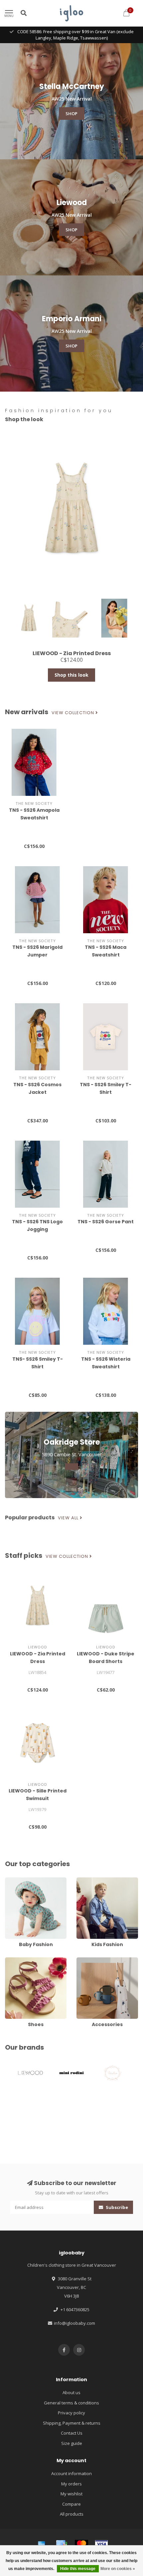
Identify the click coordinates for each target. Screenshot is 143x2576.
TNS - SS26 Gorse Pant (106, 1222)
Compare (71, 2504)
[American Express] (42, 2544)
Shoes (11, 1960)
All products (72, 2514)
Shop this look (71, 675)
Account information (71, 2473)
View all (69, 1518)
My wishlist (71, 2494)
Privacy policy (71, 2413)
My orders (71, 2484)
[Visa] (101, 2544)
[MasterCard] (81, 2544)
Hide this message (78, 2569)
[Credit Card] (62, 2544)
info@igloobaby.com (74, 2323)
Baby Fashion (19, 1880)
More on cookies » (118, 2569)
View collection (73, 713)
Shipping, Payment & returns (72, 2423)
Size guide (72, 2443)
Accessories (89, 1960)
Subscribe (116, 2207)
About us (71, 2392)
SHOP (71, 114)
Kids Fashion (89, 1880)
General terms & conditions (71, 2403)
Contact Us (72, 2433)
